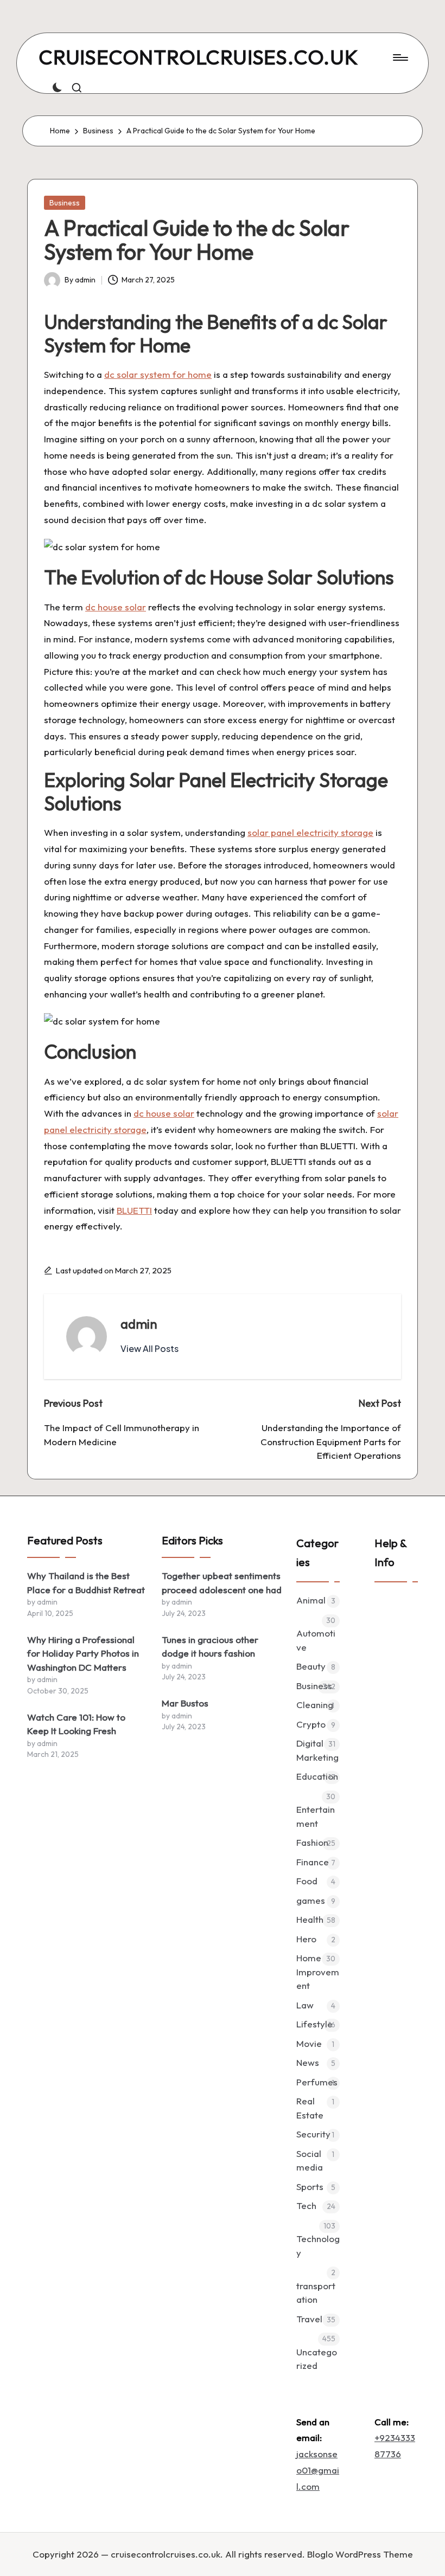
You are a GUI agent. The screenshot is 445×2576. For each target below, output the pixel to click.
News (308, 2062)
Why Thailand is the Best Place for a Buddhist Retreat (86, 1583)
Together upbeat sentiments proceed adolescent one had (222, 1583)
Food (307, 1881)
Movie (309, 2043)
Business (65, 203)
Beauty (311, 1666)
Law (305, 2005)
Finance (313, 1862)
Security (313, 2134)
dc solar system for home (158, 374)
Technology (318, 2246)
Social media (310, 2160)
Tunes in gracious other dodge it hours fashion (210, 1647)
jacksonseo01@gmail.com (318, 2470)
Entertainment (316, 1816)
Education (317, 1776)
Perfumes (317, 2082)
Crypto (311, 1724)
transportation (316, 2293)
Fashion (312, 1842)
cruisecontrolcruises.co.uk (199, 58)
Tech (306, 2205)
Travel (309, 2319)
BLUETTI (134, 1210)
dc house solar (116, 607)
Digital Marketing (317, 1750)
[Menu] (400, 57)
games (311, 1900)
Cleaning (315, 1705)
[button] (150, 1349)
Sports (310, 2187)
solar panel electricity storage (310, 832)
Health (310, 1919)
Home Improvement (318, 1972)
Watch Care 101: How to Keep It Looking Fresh (76, 1724)
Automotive (316, 1640)
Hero (306, 1939)
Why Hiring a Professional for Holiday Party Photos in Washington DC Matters (83, 1653)
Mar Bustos (185, 1703)
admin (139, 1324)
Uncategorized (317, 2359)
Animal (311, 1600)
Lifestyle (314, 2024)
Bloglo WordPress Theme (360, 2554)
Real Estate (310, 2108)
